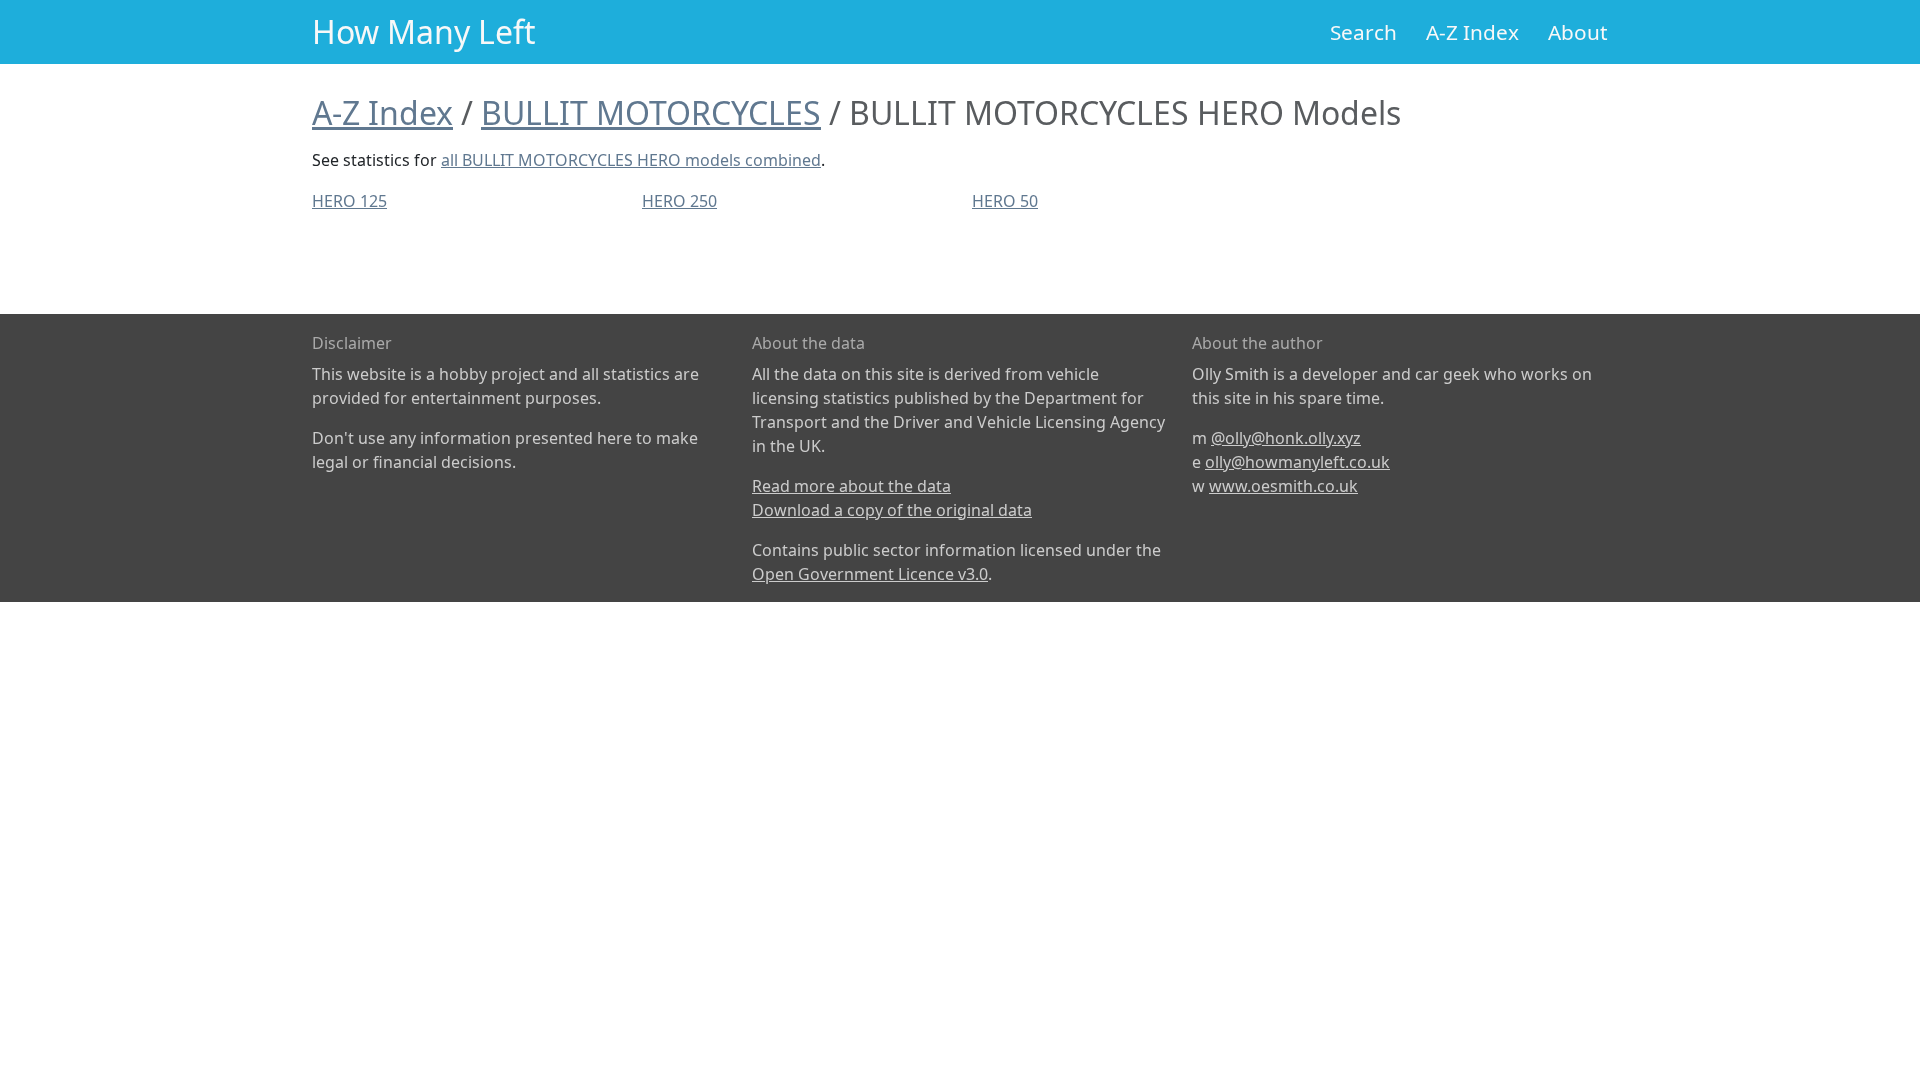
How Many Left (424, 31)
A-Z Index (1472, 32)
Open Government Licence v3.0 (870, 574)
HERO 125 (349, 201)
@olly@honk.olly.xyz (1286, 438)
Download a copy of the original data (892, 510)
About (1578, 32)
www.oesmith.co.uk (1283, 486)
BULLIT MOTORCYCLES (651, 112)
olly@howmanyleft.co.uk (1297, 462)
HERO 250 (679, 201)
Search (1363, 32)
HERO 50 (1005, 201)
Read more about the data (851, 486)
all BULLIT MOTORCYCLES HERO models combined (631, 160)
